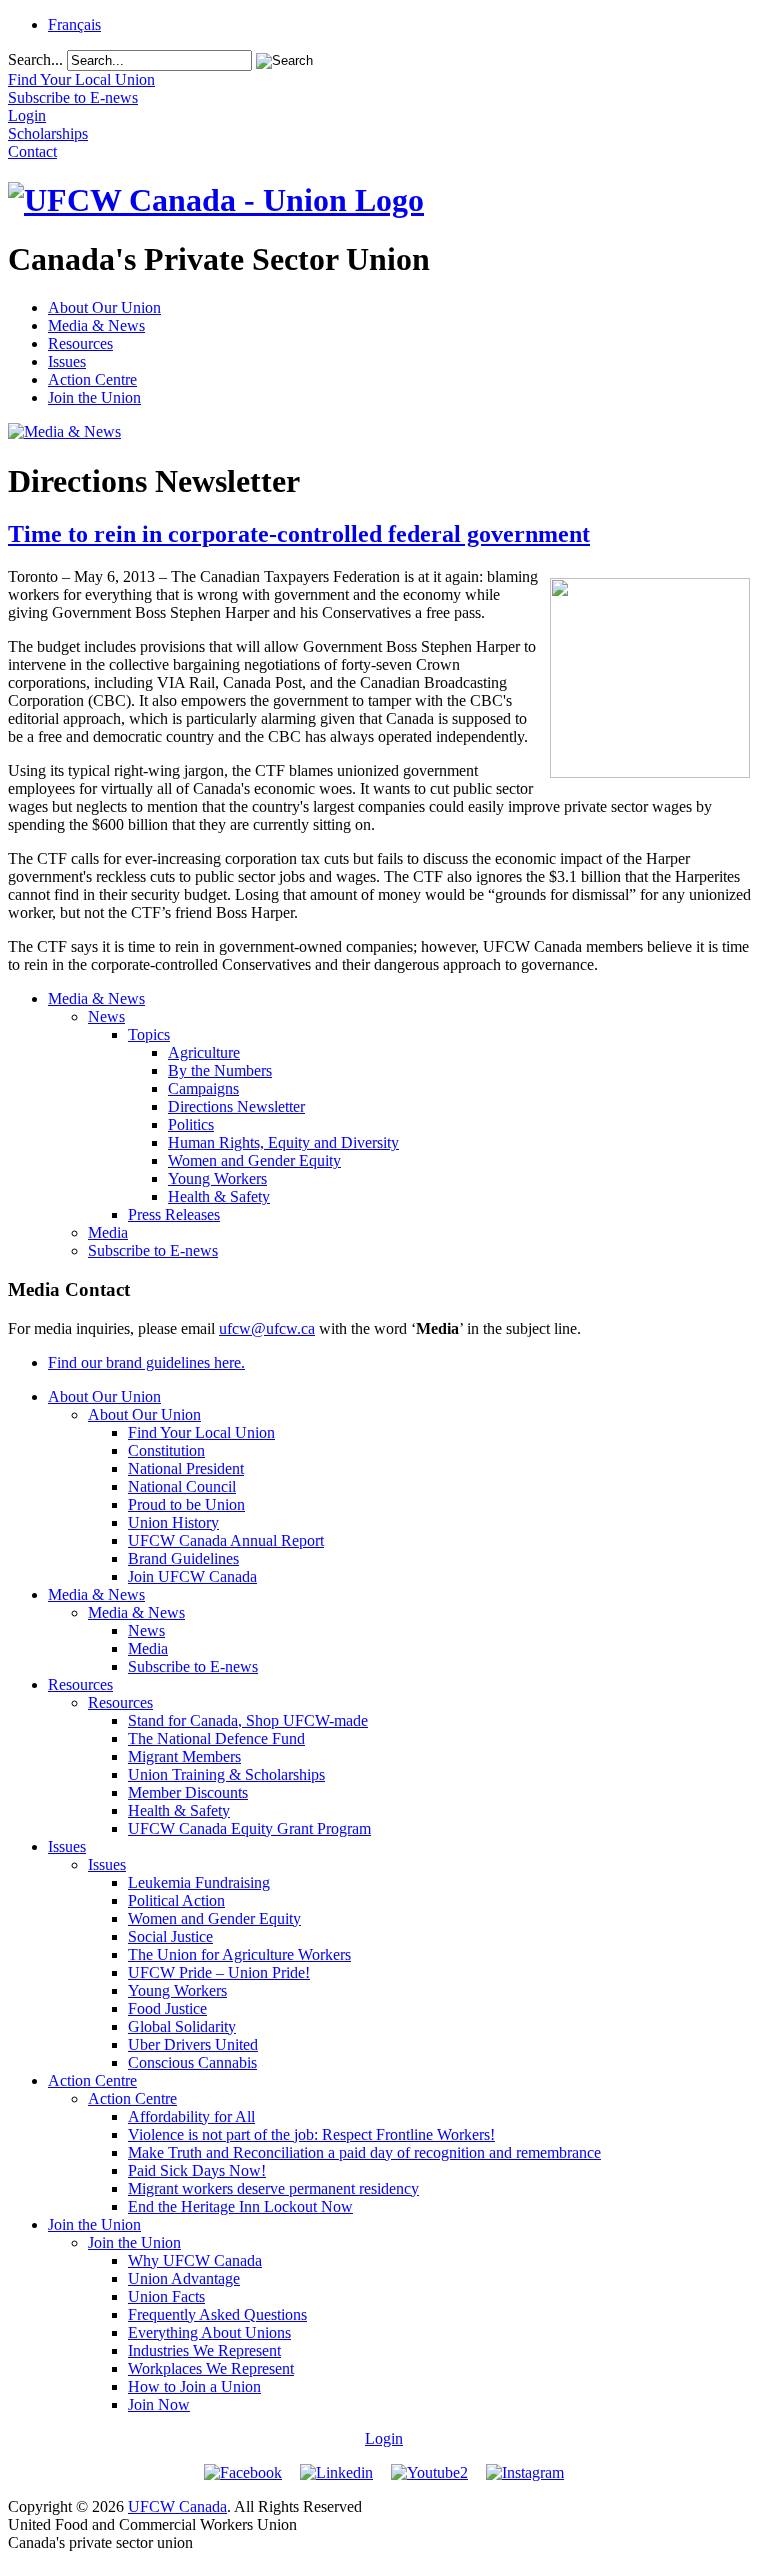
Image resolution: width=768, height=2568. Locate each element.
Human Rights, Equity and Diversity (283, 1142)
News (106, 1016)
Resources (80, 343)
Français (74, 24)
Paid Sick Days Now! (197, 2170)
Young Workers (217, 1178)
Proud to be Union (186, 1504)
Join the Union (94, 397)
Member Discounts (188, 1792)
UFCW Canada (177, 2506)
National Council (182, 1486)
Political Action (176, 1900)
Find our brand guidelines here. (146, 1362)
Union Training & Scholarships (226, 1774)
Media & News (96, 325)
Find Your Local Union (201, 1432)
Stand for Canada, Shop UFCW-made (248, 1720)
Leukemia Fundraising (199, 1882)
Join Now (159, 2404)
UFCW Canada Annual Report (226, 1540)
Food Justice (167, 2008)
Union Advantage (184, 2278)
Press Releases (174, 1214)
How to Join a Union (194, 2386)
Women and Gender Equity (254, 1160)
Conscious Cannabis (192, 2062)
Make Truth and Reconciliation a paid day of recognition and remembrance (364, 2152)
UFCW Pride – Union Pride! (219, 1972)
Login (384, 2438)
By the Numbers (220, 1070)
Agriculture (204, 1052)
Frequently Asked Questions (217, 2314)
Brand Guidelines (183, 1558)
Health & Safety (219, 1196)
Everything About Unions (209, 2332)
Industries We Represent (204, 2350)
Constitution (166, 1450)
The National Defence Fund (216, 1738)
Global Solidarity (182, 2026)
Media (108, 1232)
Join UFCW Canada (192, 1576)
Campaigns (203, 1088)
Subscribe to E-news (153, 1250)
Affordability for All (191, 2116)
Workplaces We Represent (211, 2368)
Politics (191, 1124)
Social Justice (170, 1936)
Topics (149, 1034)
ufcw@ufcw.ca (267, 1328)
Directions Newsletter (236, 1106)
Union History (173, 1522)
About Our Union (104, 307)
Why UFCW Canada (195, 2260)
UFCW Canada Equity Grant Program (249, 1828)
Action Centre (92, 379)
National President (186, 1468)
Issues (67, 361)
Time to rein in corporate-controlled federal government (299, 534)
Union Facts (166, 2296)
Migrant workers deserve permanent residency (273, 2188)
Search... (35, 59)
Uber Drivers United (193, 2044)
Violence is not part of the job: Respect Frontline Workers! (311, 2134)
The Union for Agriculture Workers (239, 1954)
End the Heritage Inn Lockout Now (240, 2206)
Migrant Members (184, 1756)
